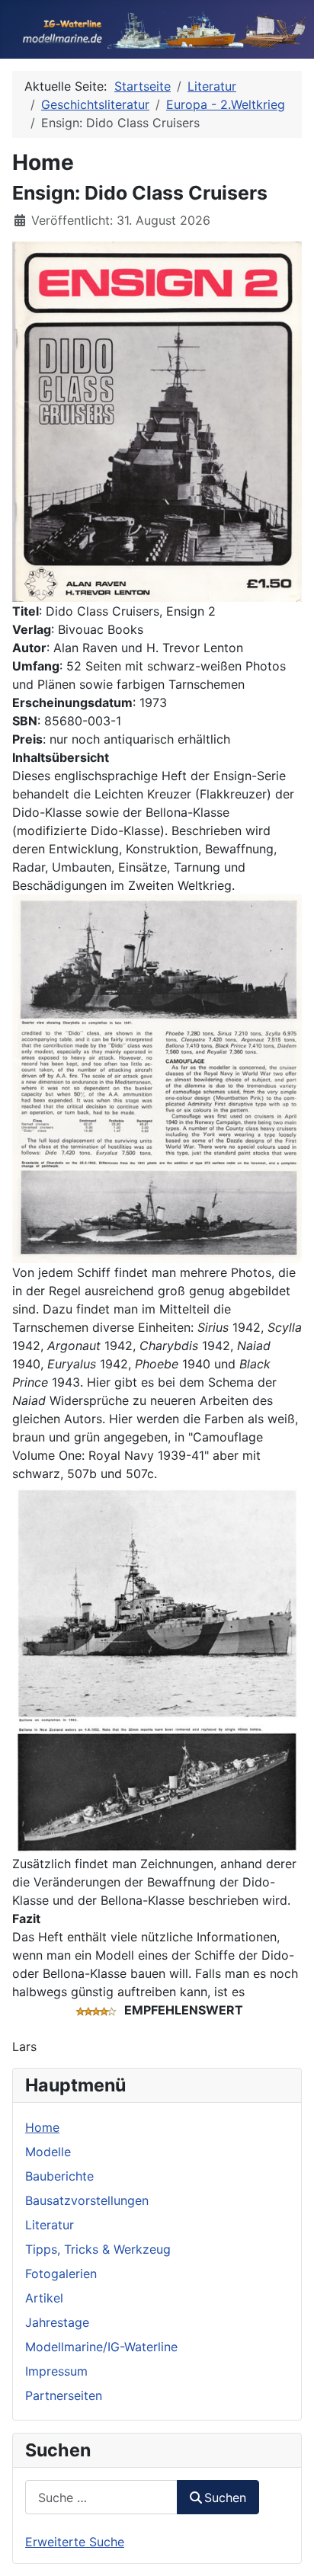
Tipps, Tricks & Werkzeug (98, 2249)
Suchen (225, 2498)
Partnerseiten (64, 2395)
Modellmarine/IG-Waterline (101, 2347)
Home (42, 2127)
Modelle (48, 2152)
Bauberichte (59, 2176)
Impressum (56, 2371)
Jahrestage (57, 2322)
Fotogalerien (61, 2274)
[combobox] (101, 2497)
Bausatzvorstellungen (87, 2200)
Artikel (44, 2298)
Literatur (50, 2225)
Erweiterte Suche (75, 2542)
